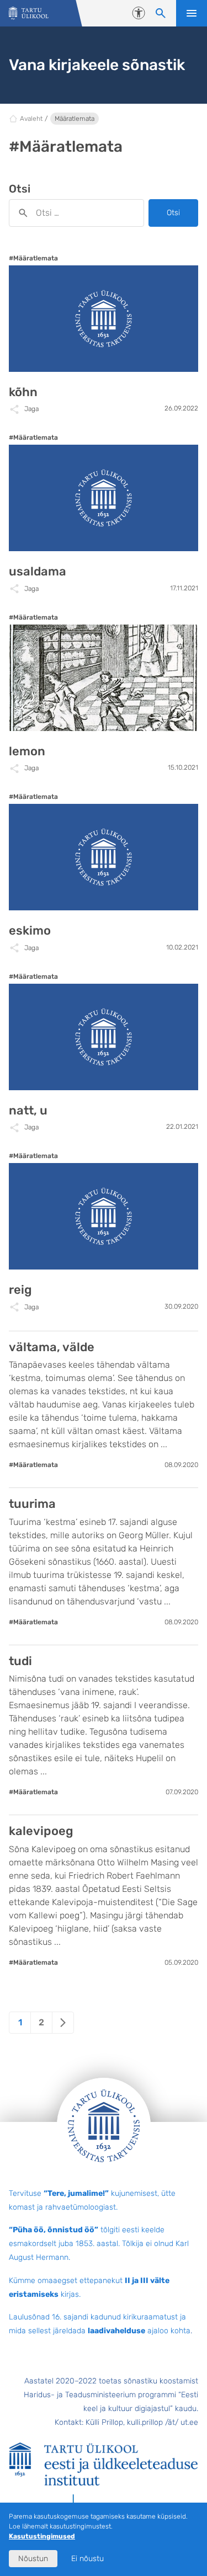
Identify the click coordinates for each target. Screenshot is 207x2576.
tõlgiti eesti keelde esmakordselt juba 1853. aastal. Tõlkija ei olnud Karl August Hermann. (99, 2244)
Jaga (31, 409)
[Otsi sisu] (161, 13)
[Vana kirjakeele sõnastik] (29, 14)
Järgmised (63, 2023)
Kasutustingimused (42, 2536)
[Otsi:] (76, 213)
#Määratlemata (33, 258)
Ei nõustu (87, 2559)
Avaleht (31, 119)
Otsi (173, 213)
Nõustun (33, 2559)
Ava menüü (192, 13)
